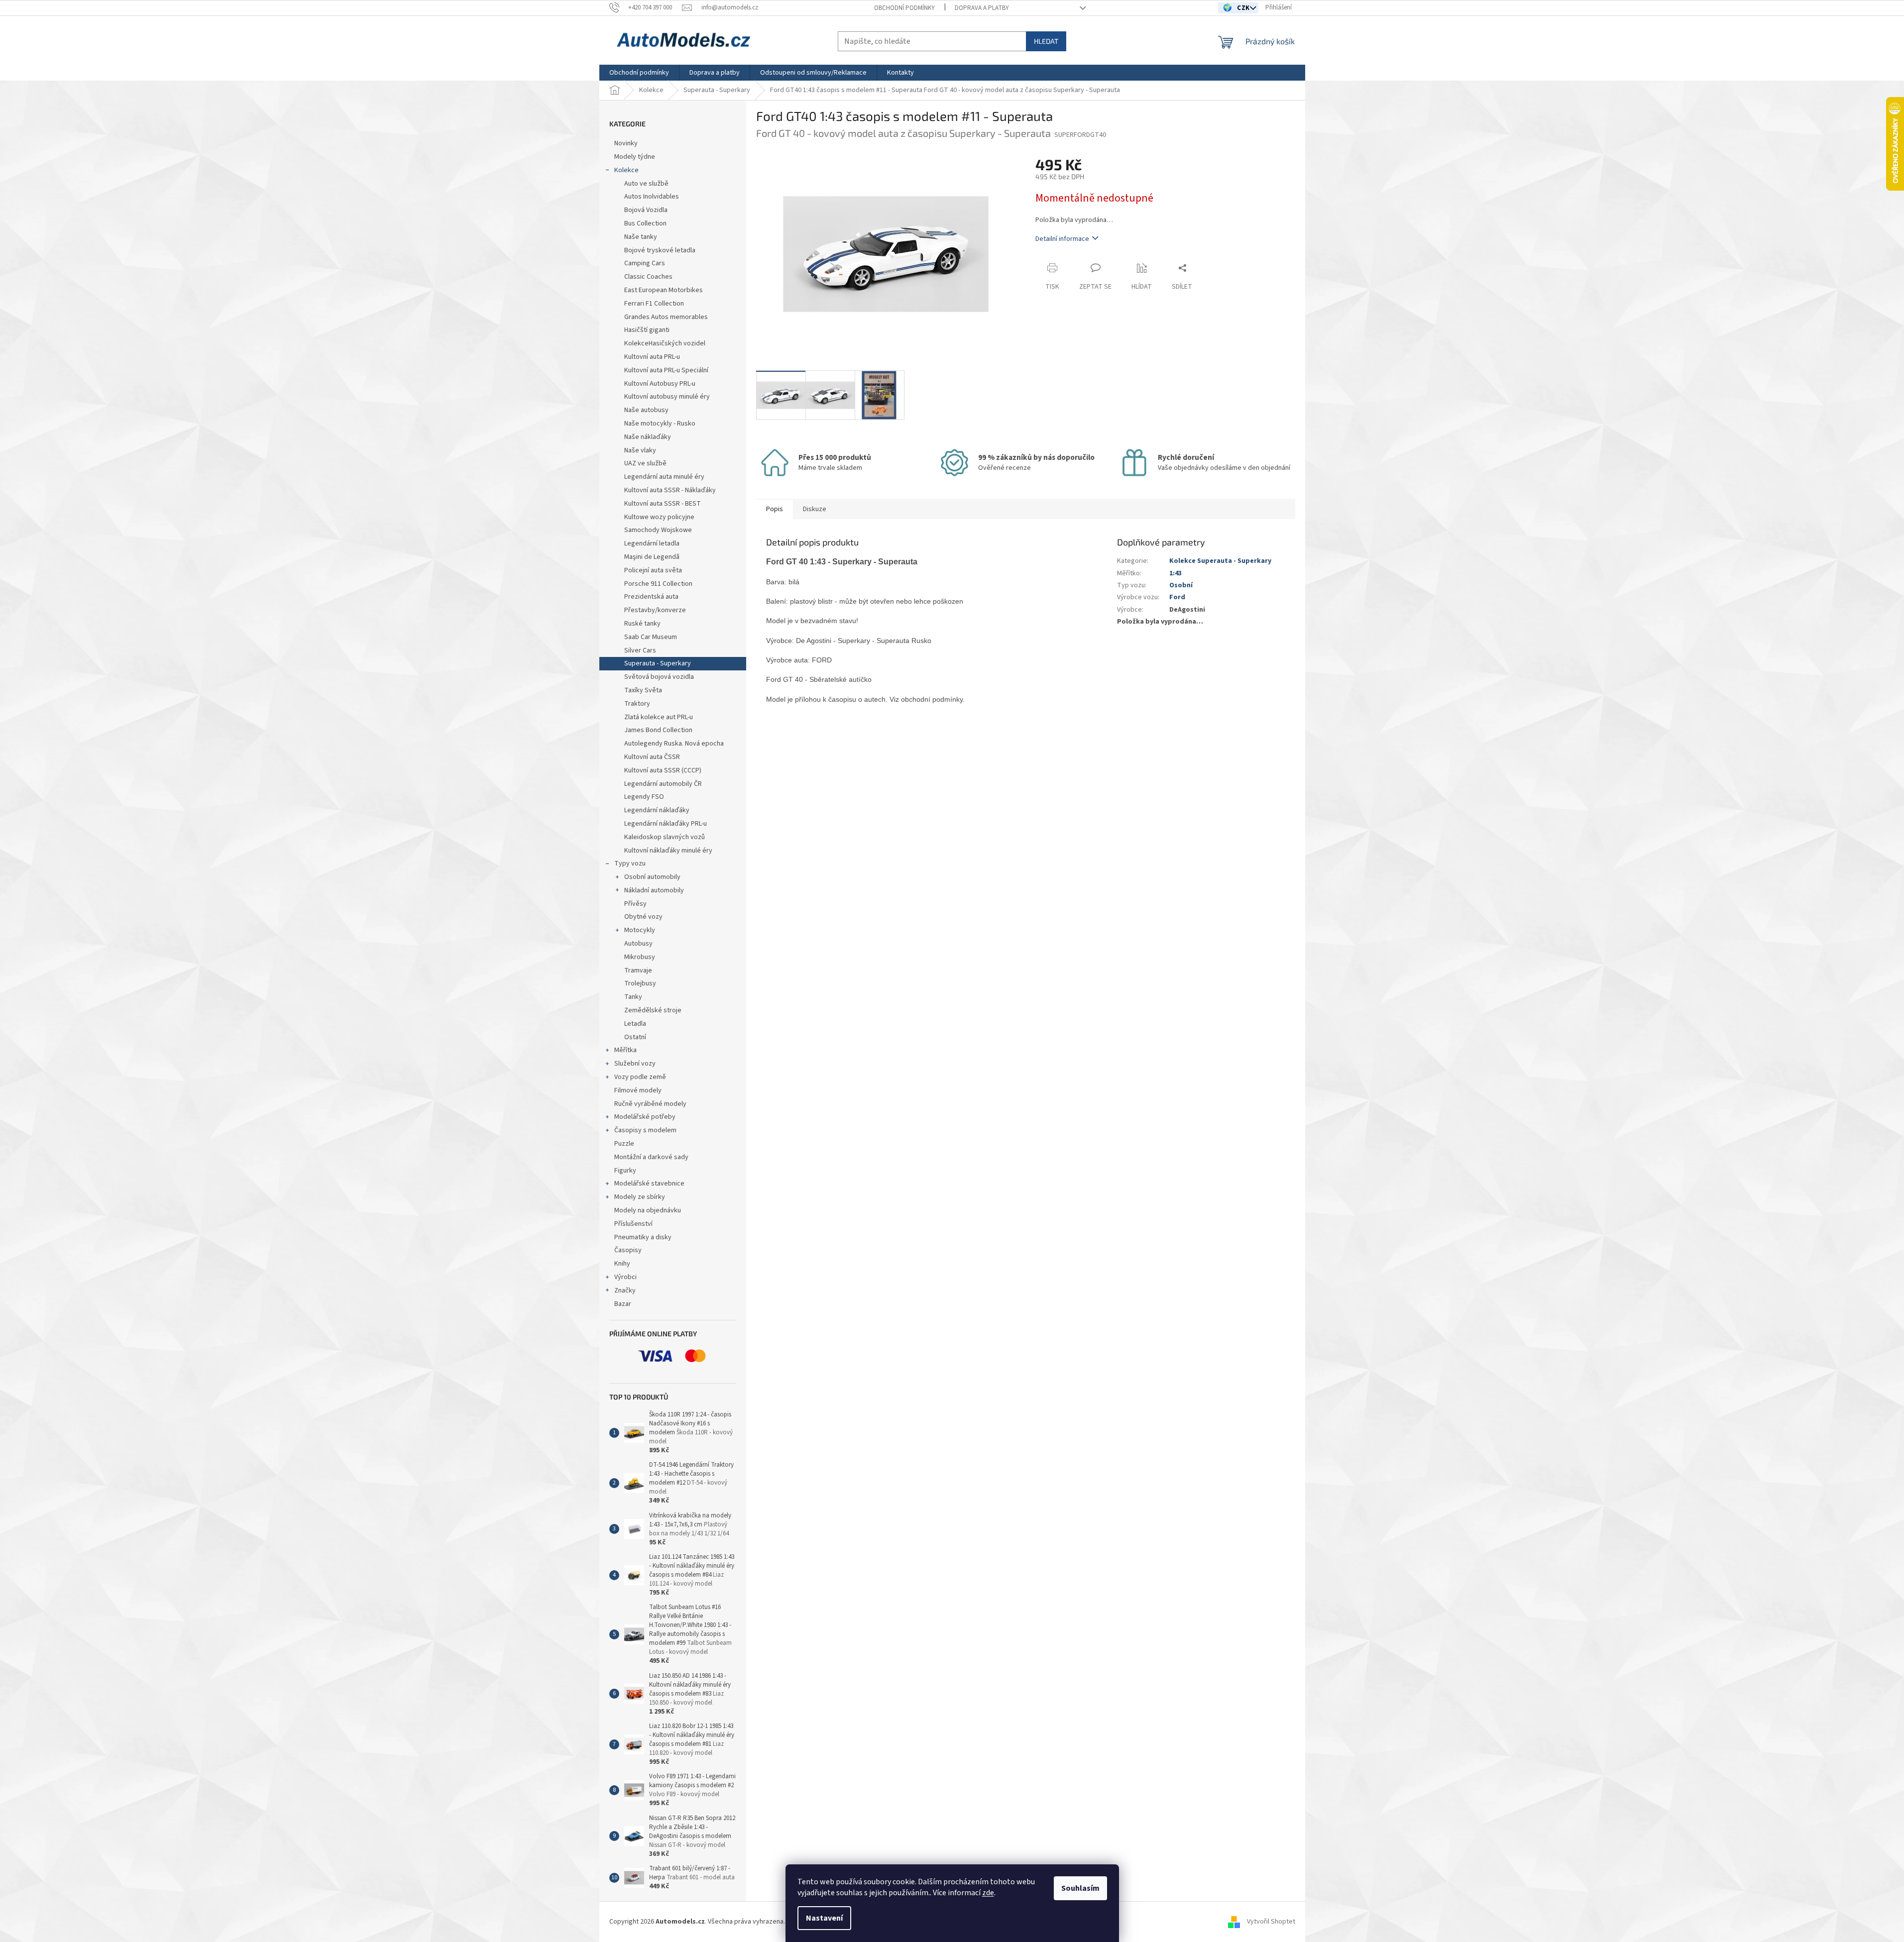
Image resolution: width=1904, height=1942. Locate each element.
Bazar (623, 1304)
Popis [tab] (775, 509)
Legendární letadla (652, 543)
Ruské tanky (642, 624)
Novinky (626, 143)
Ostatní (635, 1037)
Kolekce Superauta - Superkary (1220, 561)
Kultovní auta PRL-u (652, 357)
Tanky (633, 997)
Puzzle (624, 1144)
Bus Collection (645, 223)
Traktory (637, 704)
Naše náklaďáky (648, 437)
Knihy (622, 1264)
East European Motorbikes (664, 290)
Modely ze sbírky (640, 1197)
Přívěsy (635, 904)
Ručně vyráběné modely (650, 1104)
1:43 (1176, 573)
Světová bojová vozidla (659, 677)
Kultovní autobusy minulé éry (667, 397)
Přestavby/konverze (655, 610)
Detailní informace (1062, 239)
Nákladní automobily (654, 890)
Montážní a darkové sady (651, 1157)
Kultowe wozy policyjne (659, 517)
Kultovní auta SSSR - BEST (663, 504)
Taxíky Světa (643, 690)
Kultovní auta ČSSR (652, 757)
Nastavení (824, 1918)
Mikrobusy (640, 957)
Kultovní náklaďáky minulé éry (668, 851)
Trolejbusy (640, 983)
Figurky (625, 1171)
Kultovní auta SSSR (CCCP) (663, 770)
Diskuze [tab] (815, 509)
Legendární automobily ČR (663, 784)
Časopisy (628, 1250)
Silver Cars (640, 650)
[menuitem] (639, 73)
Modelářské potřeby (645, 1117)
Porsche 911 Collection (658, 584)
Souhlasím (1080, 1888)
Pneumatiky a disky (643, 1237)
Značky (625, 1291)
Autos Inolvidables (652, 197)
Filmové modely (638, 1090)
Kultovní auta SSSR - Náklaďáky (670, 490)
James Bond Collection (658, 730)
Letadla (635, 1024)
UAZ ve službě (645, 463)
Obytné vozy (643, 917)
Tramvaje (638, 971)
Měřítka (625, 1050)
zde (988, 1893)
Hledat (1046, 41)
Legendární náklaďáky (657, 810)
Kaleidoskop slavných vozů (665, 837)
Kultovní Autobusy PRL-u (660, 384)
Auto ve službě (647, 184)
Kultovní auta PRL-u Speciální (666, 370)
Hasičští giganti (647, 330)
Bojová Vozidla (646, 210)
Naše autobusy (647, 410)
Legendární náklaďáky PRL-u (666, 824)
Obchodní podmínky (904, 8)
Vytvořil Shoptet (1271, 1922)
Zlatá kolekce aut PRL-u (659, 717)
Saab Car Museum (651, 637)
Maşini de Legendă (652, 557)
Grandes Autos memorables (666, 317)
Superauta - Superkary (658, 663)
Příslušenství (633, 1224)
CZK (1244, 8)
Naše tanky (641, 237)
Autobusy (638, 944)
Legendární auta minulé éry (664, 477)
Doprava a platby (982, 8)
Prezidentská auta (651, 597)
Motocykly (640, 930)
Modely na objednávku (648, 1210)
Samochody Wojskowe (658, 530)
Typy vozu (630, 863)
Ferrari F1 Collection (654, 304)
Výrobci (625, 1277)
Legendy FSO (644, 797)
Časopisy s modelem (645, 1130)
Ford (1177, 597)
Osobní (1181, 585)
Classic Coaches (648, 277)
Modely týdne (635, 157)
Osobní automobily (652, 877)
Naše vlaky (640, 450)
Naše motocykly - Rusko (660, 424)
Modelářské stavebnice (649, 1184)
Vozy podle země (640, 1077)
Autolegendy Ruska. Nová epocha (674, 744)
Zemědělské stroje (653, 1010)
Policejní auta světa (653, 570)
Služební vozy (635, 1064)
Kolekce (626, 170)
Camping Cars (645, 263)
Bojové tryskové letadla (660, 250)
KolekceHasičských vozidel (665, 343)
